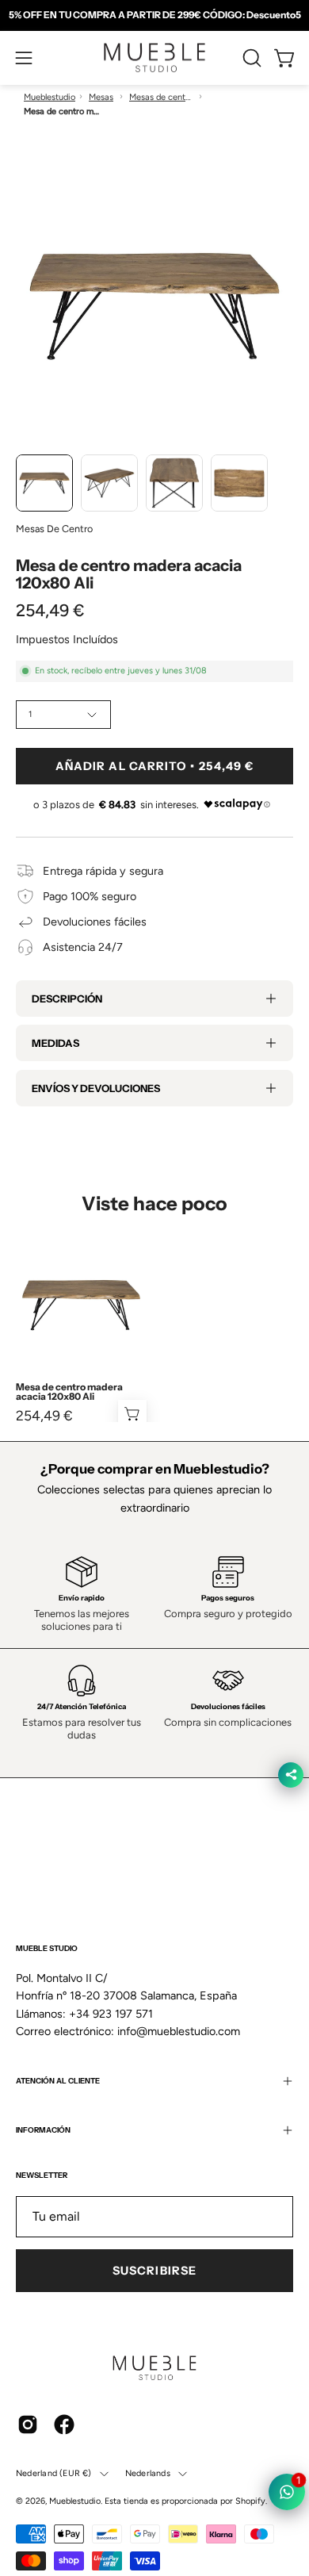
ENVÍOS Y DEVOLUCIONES (96, 1088)
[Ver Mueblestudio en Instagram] (28, 2425)
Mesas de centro (161, 97)
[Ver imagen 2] (109, 483)
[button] (250, 58)
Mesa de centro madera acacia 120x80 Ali (69, 1392)
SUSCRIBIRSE (154, 2271)
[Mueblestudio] (154, 58)
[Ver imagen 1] (44, 483)
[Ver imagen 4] (239, 483)
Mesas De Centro (54, 529)
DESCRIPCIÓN (67, 999)
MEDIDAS (55, 1043)
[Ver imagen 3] (174, 483)
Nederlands (148, 2473)
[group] (154, 15)
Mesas (101, 97)
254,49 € (44, 1416)
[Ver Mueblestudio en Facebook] (64, 2425)
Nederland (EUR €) (54, 2473)
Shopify (250, 2501)
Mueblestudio (50, 97)
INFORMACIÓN (43, 2130)
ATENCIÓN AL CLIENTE (58, 2081)
